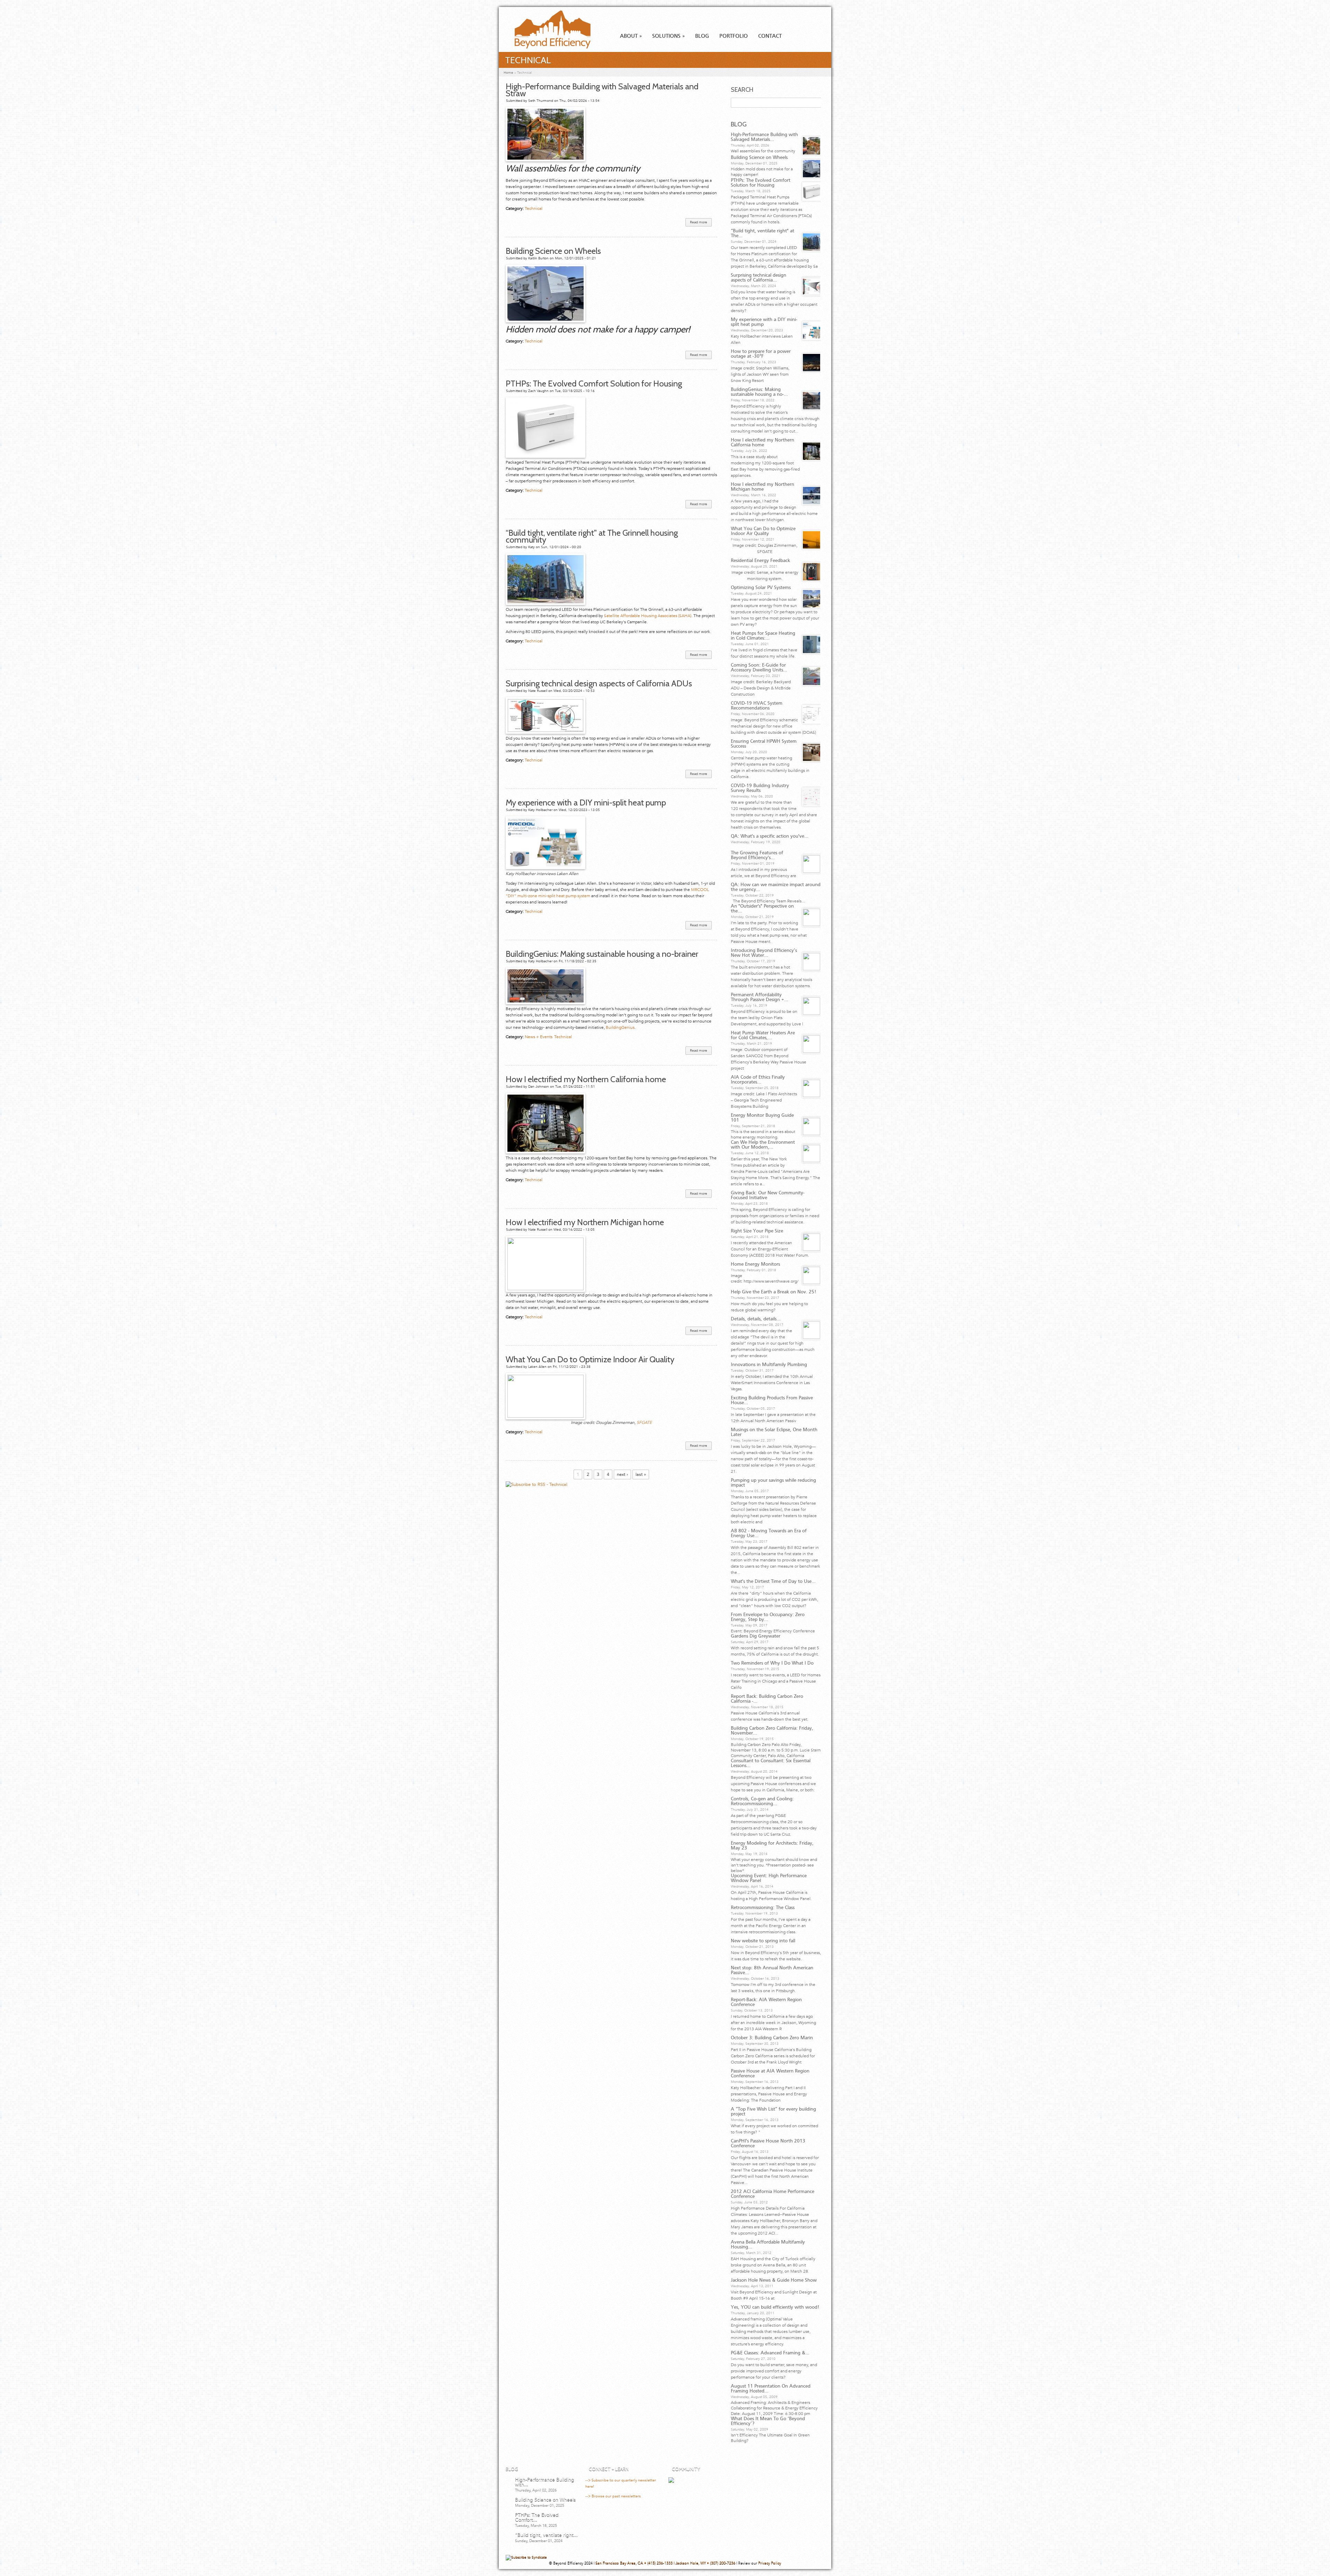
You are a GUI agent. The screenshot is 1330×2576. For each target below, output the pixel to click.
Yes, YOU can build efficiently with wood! (775, 2307)
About (631, 36)
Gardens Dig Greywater (756, 1636)
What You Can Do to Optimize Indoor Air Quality (590, 1359)
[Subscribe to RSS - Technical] (537, 1485)
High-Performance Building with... (545, 2482)
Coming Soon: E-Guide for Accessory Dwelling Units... (759, 668)
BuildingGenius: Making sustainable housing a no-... (759, 392)
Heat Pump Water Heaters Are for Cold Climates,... (763, 1035)
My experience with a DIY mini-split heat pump (586, 803)
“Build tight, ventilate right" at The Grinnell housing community (592, 536)
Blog (702, 36)
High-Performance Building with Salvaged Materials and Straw (602, 90)
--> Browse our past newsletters (613, 2496)
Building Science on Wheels (553, 251)
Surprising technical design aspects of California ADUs (600, 683)
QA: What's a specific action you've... (770, 836)
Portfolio (734, 36)
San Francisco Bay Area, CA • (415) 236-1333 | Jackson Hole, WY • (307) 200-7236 (665, 2563)
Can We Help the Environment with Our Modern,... (763, 1145)
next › (622, 1474)
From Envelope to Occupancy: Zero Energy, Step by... (768, 1617)
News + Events (539, 1037)
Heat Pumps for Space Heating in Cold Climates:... (763, 636)
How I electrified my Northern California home (586, 1079)
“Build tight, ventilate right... (546, 2535)
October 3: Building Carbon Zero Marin (772, 2038)
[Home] (546, 47)
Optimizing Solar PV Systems (761, 588)
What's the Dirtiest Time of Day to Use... (773, 1581)
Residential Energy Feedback (760, 561)
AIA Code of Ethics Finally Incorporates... (758, 1080)
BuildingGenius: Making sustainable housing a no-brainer (602, 954)
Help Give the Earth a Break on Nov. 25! (773, 1292)
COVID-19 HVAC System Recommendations (757, 706)
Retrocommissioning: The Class (763, 1908)
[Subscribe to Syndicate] (526, 2557)
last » (641, 1474)
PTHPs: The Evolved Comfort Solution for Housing (594, 384)
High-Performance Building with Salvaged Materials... (764, 137)
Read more (701, 223)
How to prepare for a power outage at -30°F (761, 354)
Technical (534, 208)
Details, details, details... (756, 1319)
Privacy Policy (770, 2563)
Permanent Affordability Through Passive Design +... (760, 997)
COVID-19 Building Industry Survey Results (760, 788)
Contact (770, 36)
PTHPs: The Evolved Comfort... (537, 2517)
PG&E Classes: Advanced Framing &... (770, 2353)
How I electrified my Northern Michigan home (585, 1222)
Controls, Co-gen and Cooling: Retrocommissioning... (762, 1801)
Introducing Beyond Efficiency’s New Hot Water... (764, 953)
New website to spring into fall (763, 1941)
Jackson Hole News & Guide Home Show (774, 2280)
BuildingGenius (620, 1027)
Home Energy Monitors (755, 1264)
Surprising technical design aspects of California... (759, 278)
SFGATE (644, 1423)
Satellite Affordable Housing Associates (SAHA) (648, 616)
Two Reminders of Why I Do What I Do (772, 1663)
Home (508, 73)
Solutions (668, 36)
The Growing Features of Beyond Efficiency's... (757, 855)
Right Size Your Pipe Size (757, 1231)
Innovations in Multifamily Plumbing (769, 1365)
